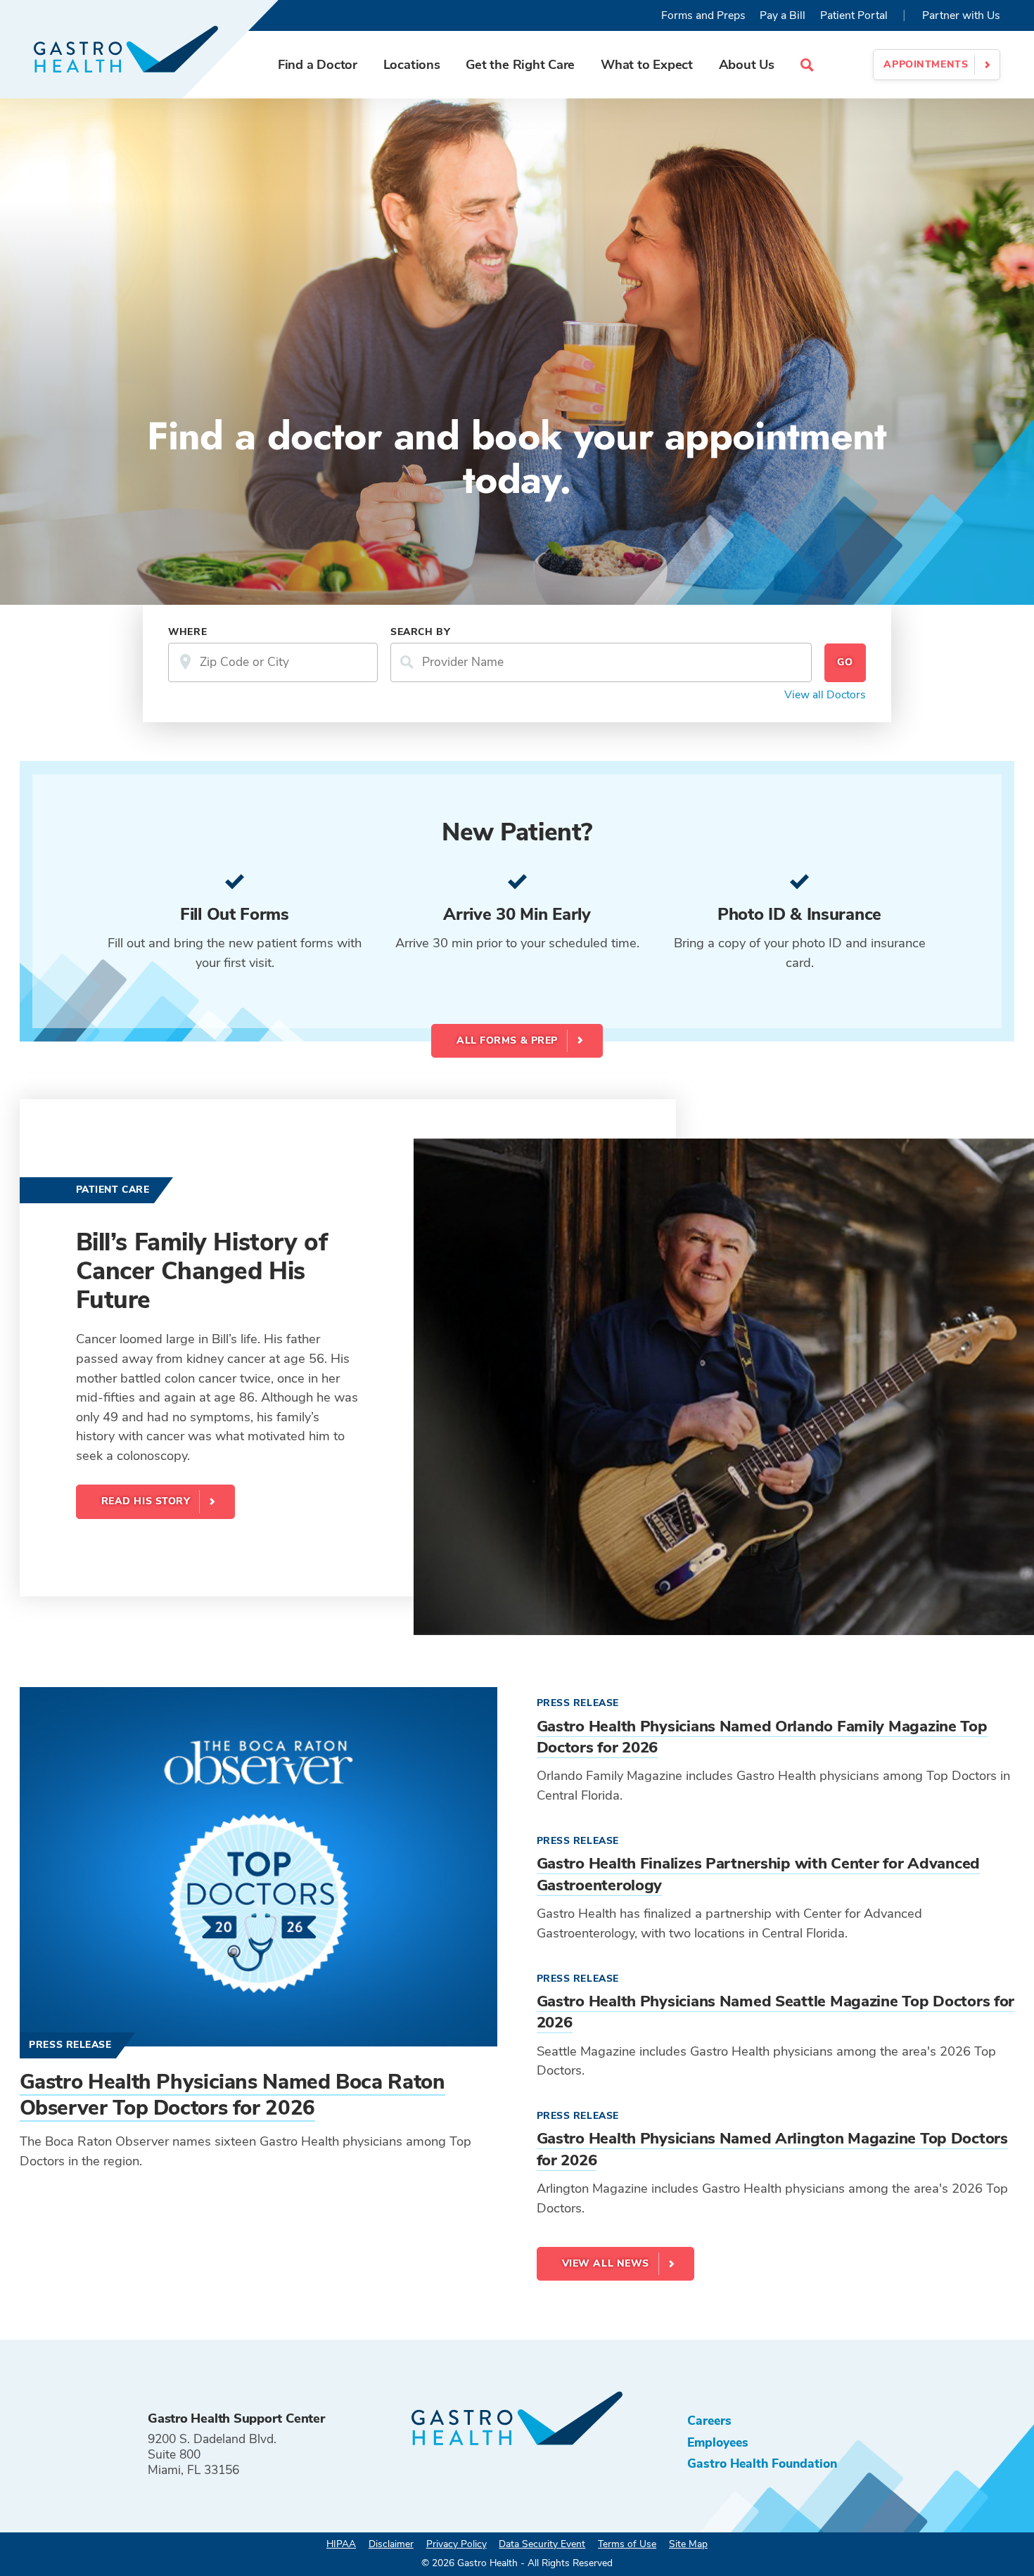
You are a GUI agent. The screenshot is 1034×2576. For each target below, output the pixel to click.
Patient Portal (854, 15)
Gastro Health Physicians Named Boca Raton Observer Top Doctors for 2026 (232, 2095)
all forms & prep (507, 1040)
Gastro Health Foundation (762, 2463)
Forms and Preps (703, 15)
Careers (709, 2421)
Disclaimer (391, 2544)
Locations (412, 64)
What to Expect (647, 64)
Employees (718, 2442)
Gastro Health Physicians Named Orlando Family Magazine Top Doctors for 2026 (762, 1737)
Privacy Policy (457, 2544)
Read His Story (146, 1501)
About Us (747, 64)
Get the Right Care (520, 64)
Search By (420, 632)
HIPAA (341, 2544)
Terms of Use (627, 2544)
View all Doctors (825, 695)
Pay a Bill (783, 15)
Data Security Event (542, 2544)
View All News (606, 2263)
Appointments (926, 64)
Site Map (688, 2544)
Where (187, 632)
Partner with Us (961, 15)
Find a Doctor (318, 64)
